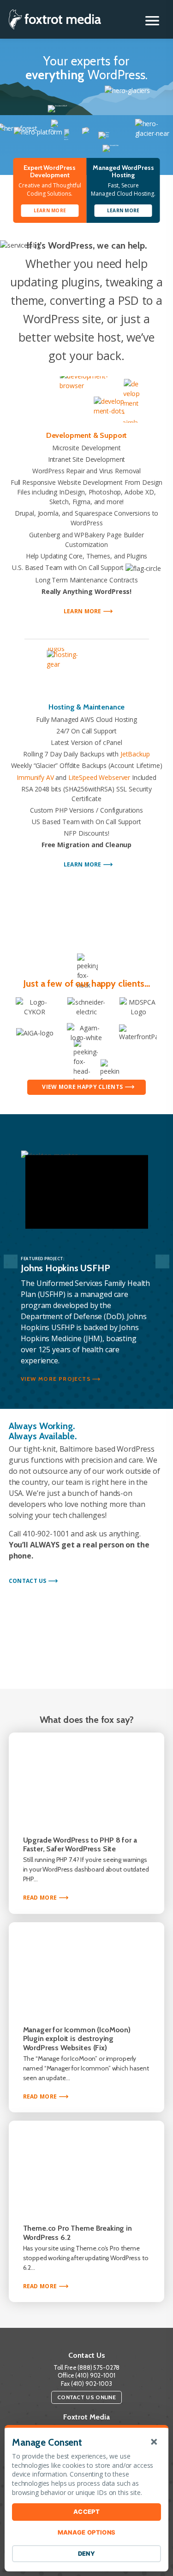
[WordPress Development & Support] (87, 399)
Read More (44, 1898)
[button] (152, 21)
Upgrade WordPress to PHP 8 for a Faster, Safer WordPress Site (80, 1845)
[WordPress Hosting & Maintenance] (87, 671)
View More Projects (56, 1379)
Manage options (87, 2532)
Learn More (85, 611)
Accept (86, 2512)
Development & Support (87, 435)
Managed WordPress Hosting (123, 171)
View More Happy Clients (82, 1087)
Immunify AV (35, 777)
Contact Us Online (86, 2397)
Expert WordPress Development (50, 171)
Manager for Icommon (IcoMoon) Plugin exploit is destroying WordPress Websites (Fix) (77, 2039)
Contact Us (28, 1581)
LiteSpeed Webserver (99, 777)
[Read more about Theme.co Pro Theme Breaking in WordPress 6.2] (87, 2166)
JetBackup (135, 754)
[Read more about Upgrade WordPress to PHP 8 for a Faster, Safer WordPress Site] (87, 1778)
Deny (86, 2553)
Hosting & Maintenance (87, 707)
